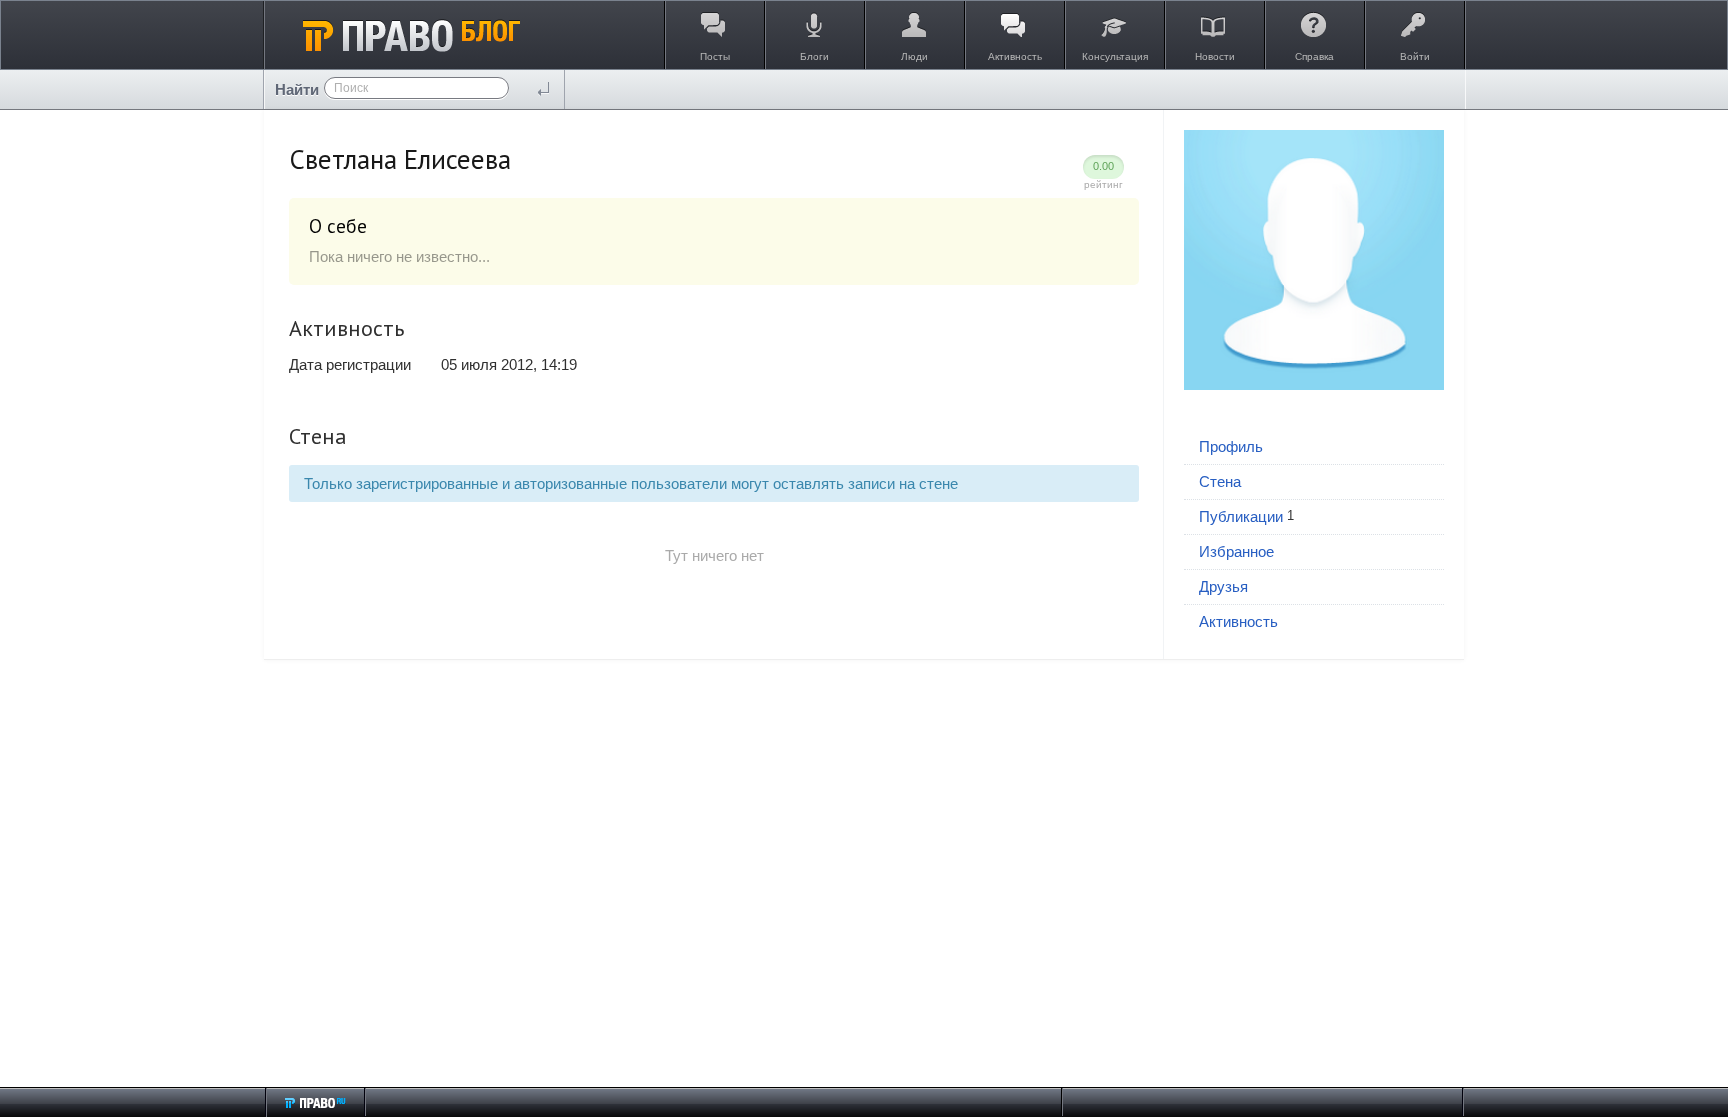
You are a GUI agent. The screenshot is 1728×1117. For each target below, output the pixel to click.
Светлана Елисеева (400, 159)
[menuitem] (1314, 447)
